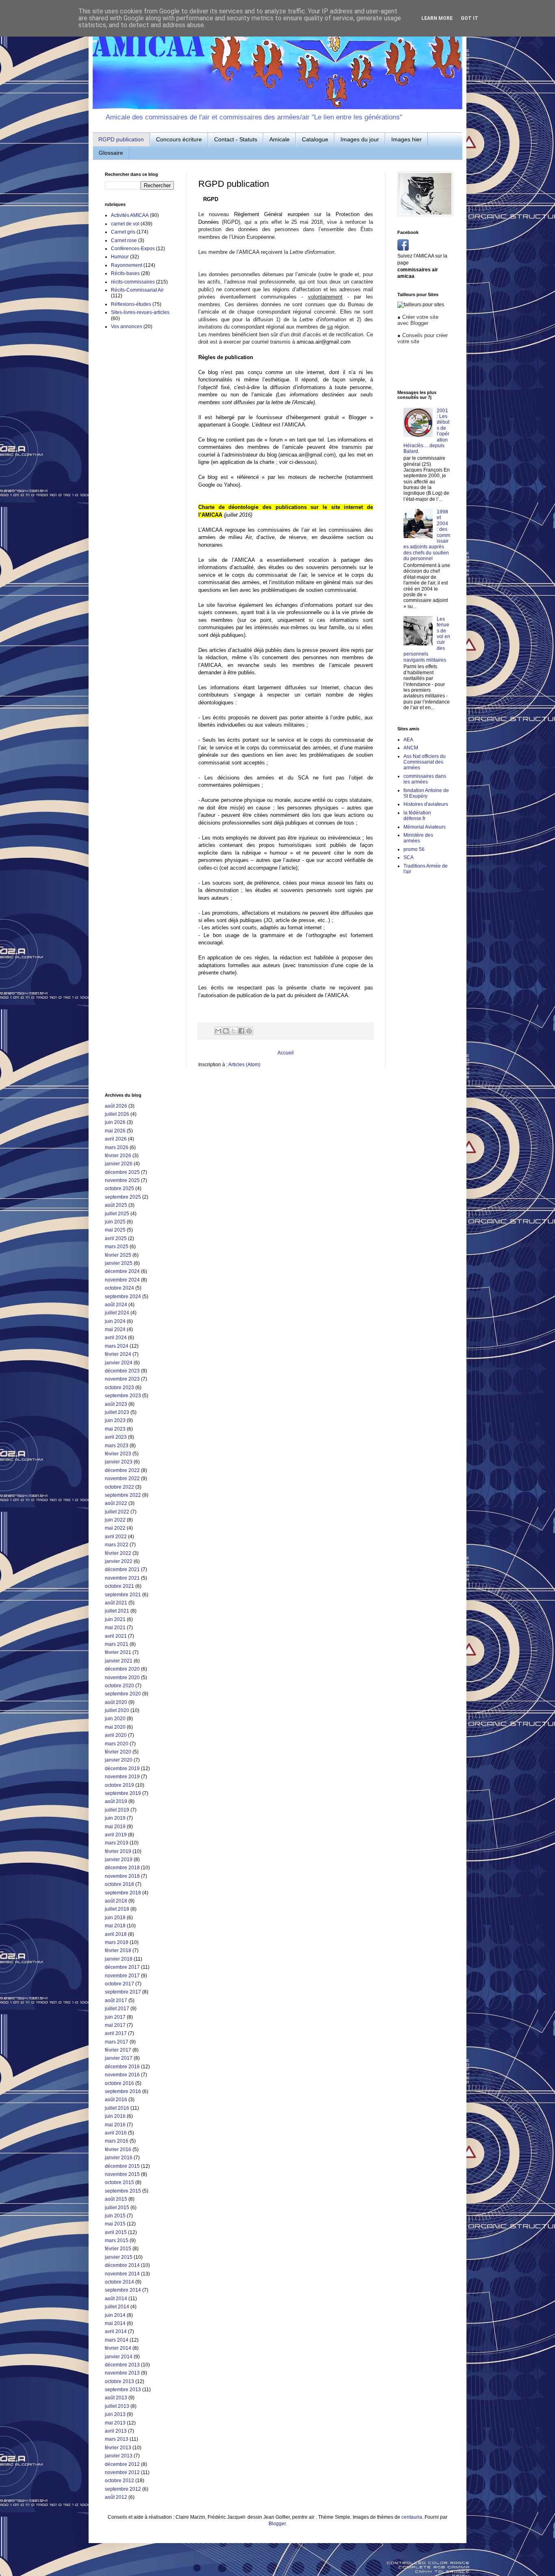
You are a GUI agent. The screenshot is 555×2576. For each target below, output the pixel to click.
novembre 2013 (122, 2373)
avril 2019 (116, 1835)
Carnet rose (124, 240)
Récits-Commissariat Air (137, 290)
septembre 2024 (123, 1297)
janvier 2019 (119, 1859)
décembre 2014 (122, 2265)
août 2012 (116, 2497)
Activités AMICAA (130, 215)
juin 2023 (115, 1420)
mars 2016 (117, 2141)
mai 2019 (115, 1827)
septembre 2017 (123, 1992)
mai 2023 (115, 1429)
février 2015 (118, 2249)
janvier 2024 (119, 1363)
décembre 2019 (122, 1769)
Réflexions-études (131, 304)
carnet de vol (125, 224)
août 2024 (116, 1305)
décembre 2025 (122, 1172)
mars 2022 (117, 1545)
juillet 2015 (117, 2208)
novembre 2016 (122, 2075)
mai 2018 (115, 1926)
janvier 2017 (119, 2058)
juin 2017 (115, 2017)
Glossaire (111, 153)
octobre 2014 (119, 2282)
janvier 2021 (119, 1661)
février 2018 (118, 1950)
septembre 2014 (123, 2290)
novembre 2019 (122, 1777)
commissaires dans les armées (425, 779)
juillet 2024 (117, 1313)
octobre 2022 (119, 1487)
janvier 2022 (119, 1561)
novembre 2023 (122, 1379)
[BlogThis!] (226, 1031)
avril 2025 (116, 1238)
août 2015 (116, 2199)
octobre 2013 (119, 2381)
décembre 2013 (122, 2365)
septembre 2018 (123, 1893)
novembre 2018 (122, 1876)
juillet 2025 (117, 1214)
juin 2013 (115, 2414)
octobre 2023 (119, 1388)
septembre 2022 (123, 1495)
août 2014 (116, 2299)
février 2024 (118, 1354)
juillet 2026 (117, 1114)
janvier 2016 (119, 2158)
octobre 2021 (119, 1586)
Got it (469, 18)
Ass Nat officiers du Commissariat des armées (425, 762)
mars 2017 (117, 2042)
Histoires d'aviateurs (426, 804)
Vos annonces (127, 327)
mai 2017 (115, 2025)
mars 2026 (117, 1147)
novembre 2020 (122, 1678)
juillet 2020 (117, 1710)
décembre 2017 (122, 1967)
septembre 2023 (123, 1396)
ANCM (411, 748)
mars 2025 (117, 1247)
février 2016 (118, 2150)
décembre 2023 (122, 1371)
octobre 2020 (119, 1686)
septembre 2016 (123, 2091)
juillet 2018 (117, 1909)
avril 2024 (116, 1338)
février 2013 (118, 2448)
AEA (408, 740)
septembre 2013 (123, 2390)
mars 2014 (117, 2340)
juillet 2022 (117, 1512)
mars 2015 (117, 2240)
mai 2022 (115, 1528)
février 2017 (118, 2050)
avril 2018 (116, 1934)
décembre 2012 (122, 2464)
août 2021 (116, 1603)
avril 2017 (116, 2033)
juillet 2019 (117, 1810)
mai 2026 (115, 1131)
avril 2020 (116, 1735)
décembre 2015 (122, 2166)
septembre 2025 (123, 1197)
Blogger (277, 2524)
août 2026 (116, 1106)
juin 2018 (115, 1918)
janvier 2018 (119, 1959)
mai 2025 (115, 1230)
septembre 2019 (123, 1793)
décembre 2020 (122, 1669)
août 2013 (116, 2398)
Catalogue (315, 139)
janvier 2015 (119, 2257)
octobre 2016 (119, 2083)
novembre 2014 (122, 2274)
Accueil (286, 1053)
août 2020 (116, 1702)
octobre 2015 (119, 2182)
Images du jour (360, 139)
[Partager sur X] (234, 1031)
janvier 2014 (119, 2357)
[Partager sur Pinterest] (249, 1031)
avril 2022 (116, 1537)
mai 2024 (115, 1329)
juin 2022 (115, 1520)
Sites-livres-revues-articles (140, 312)
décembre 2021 (122, 1569)
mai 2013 (115, 2423)
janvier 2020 (119, 1760)
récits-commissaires (133, 282)
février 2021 (118, 1652)
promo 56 (414, 849)
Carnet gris (123, 232)
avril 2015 (116, 2232)
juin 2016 (115, 2116)
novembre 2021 (122, 1578)
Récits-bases (125, 273)
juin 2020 (115, 1719)
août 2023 (116, 1404)
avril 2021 (116, 1636)
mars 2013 (117, 2439)
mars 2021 (117, 1644)
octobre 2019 (119, 1785)
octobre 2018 (119, 1884)
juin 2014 (115, 2315)
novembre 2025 (122, 1180)
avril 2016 (116, 2133)
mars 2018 (117, 1942)
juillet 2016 (117, 2108)
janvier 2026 (119, 1164)
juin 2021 (115, 1619)
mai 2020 (115, 1727)
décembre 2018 (122, 1868)
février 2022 (118, 1553)
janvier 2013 (119, 2456)
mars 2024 (117, 1346)
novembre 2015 (122, 2174)
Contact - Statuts (236, 139)
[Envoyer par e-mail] (218, 1031)
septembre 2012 (123, 2489)
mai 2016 (115, 2125)
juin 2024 (115, 1321)
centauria (412, 2517)
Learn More (437, 18)
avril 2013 (116, 2431)
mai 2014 (115, 2323)
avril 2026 (116, 1139)
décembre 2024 (122, 1271)
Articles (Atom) (244, 1065)
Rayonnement (127, 265)
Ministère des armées (418, 838)
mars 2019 (117, 1843)
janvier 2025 (119, 1263)
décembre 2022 (122, 1470)
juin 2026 (115, 1122)
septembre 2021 (123, 1595)
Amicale (280, 139)
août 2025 (116, 1205)
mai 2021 (115, 1628)
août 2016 (116, 2100)
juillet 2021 (117, 1611)
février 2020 (118, 1752)
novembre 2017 (122, 1976)
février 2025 (118, 1255)
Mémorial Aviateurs (425, 827)
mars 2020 (117, 1744)
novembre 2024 (122, 1280)
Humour (120, 257)
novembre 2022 (122, 1478)
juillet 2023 (117, 1412)
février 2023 (118, 1454)
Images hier (406, 139)
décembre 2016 (122, 2067)
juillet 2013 (117, 2406)
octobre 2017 (119, 1984)
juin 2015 (115, 2216)
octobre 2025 (119, 1188)
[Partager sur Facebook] (241, 1031)
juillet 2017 (117, 2009)
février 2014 (118, 2348)
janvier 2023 (119, 1462)
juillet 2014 (117, 2307)
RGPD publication (121, 139)
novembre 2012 (122, 2472)
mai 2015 (115, 2224)
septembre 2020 (123, 1694)
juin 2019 (115, 1818)
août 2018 (116, 1901)
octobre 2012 (119, 2481)
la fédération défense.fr (417, 816)
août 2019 (116, 1801)
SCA (409, 857)
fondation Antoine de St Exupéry (426, 793)
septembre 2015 (123, 2191)
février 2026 (118, 1156)
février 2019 (118, 1851)
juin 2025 (115, 1222)
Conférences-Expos (133, 249)
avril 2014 (116, 2331)
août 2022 (116, 1503)
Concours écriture (179, 139)
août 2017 (116, 2000)
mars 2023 (117, 1446)
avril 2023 (116, 1437)
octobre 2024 (119, 1288)
